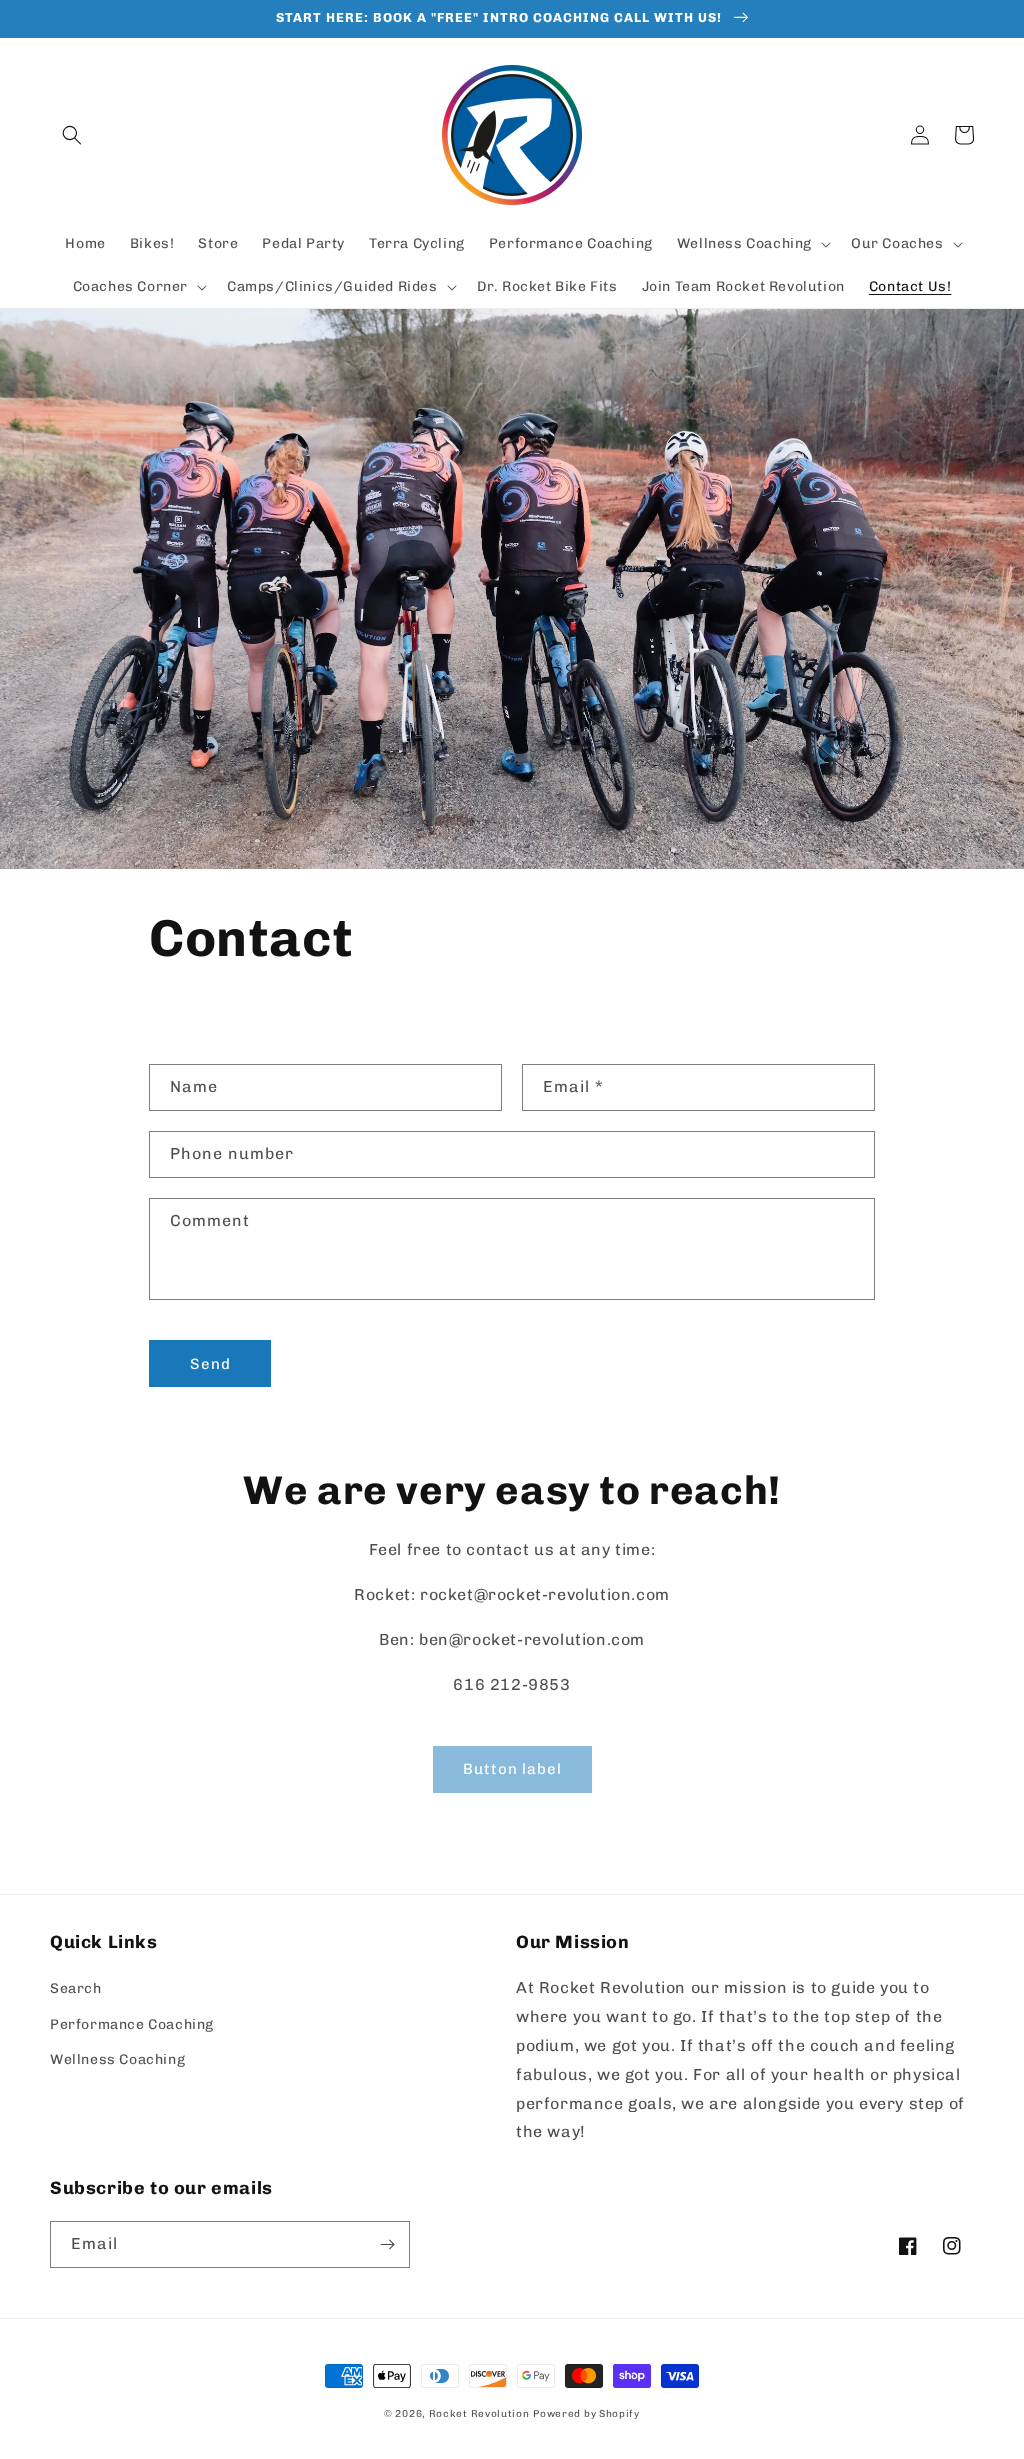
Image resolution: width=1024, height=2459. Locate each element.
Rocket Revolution (479, 2414)
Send (210, 1364)
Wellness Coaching (117, 2059)
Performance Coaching (132, 2024)
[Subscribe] (387, 2244)
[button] (72, 135)
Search (76, 1988)
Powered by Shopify (586, 2414)
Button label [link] (512, 1769)
